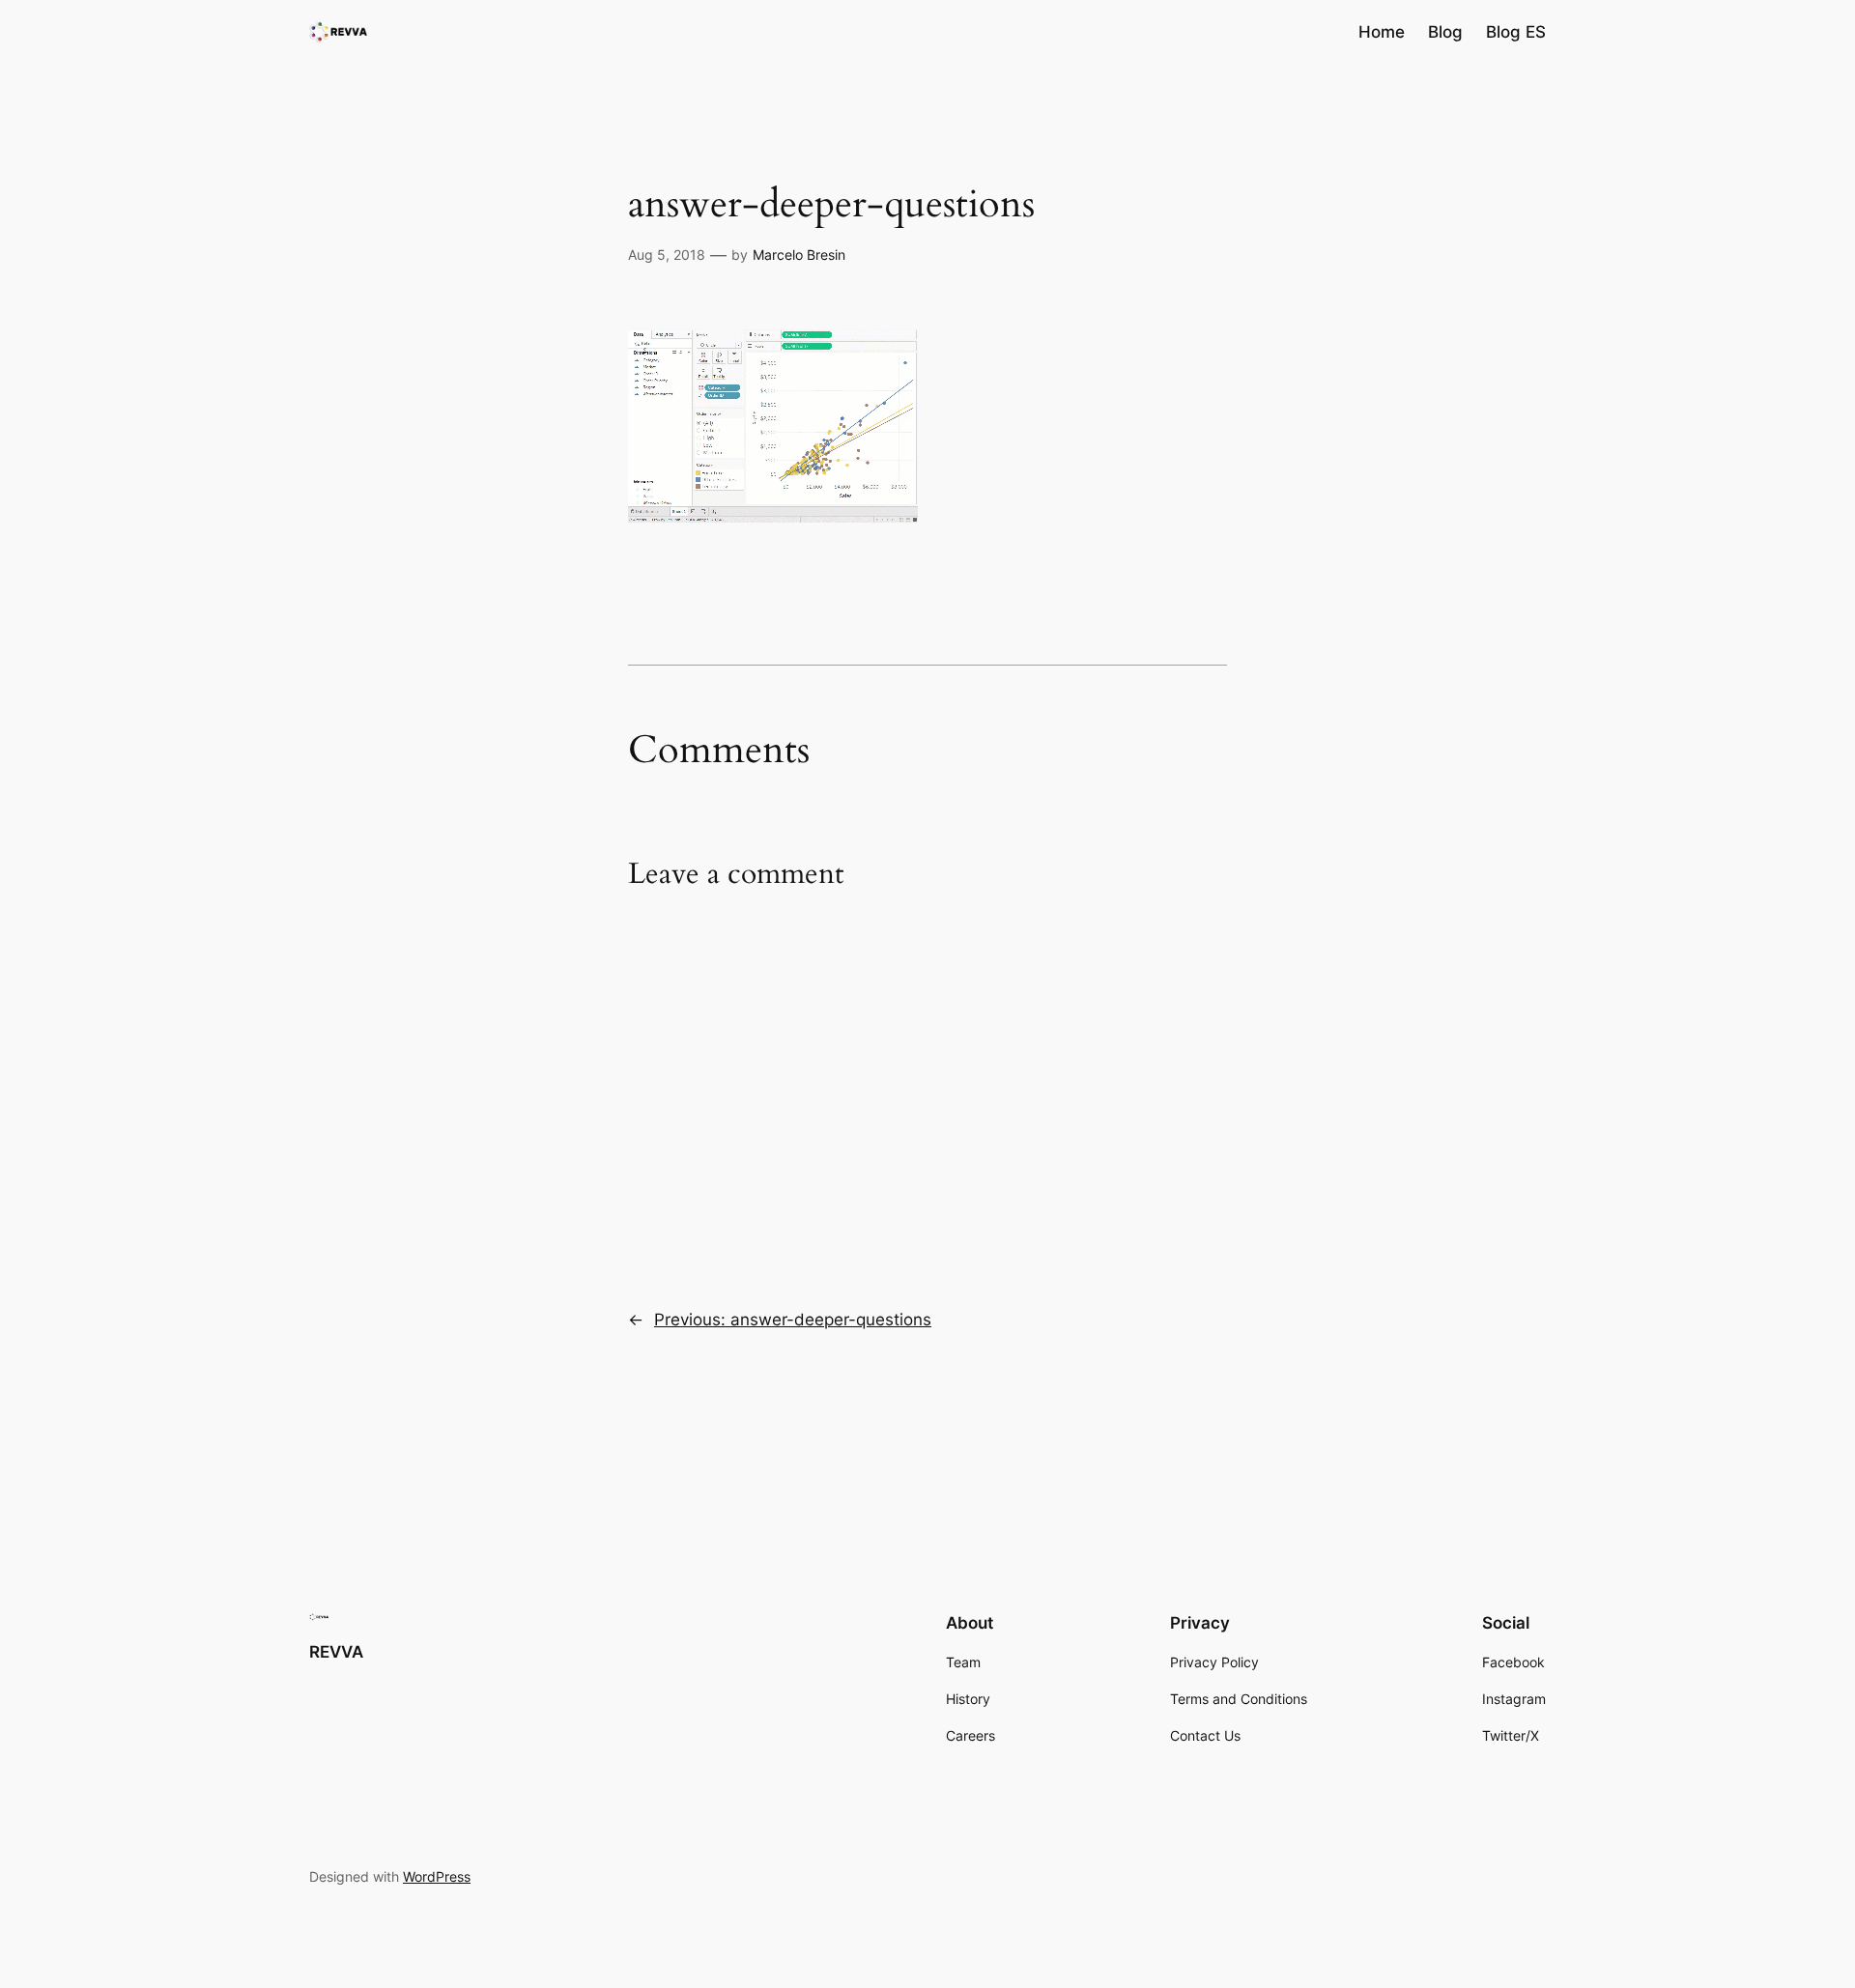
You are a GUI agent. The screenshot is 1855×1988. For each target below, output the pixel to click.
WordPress (437, 1876)
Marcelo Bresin (799, 255)
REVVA (336, 1652)
